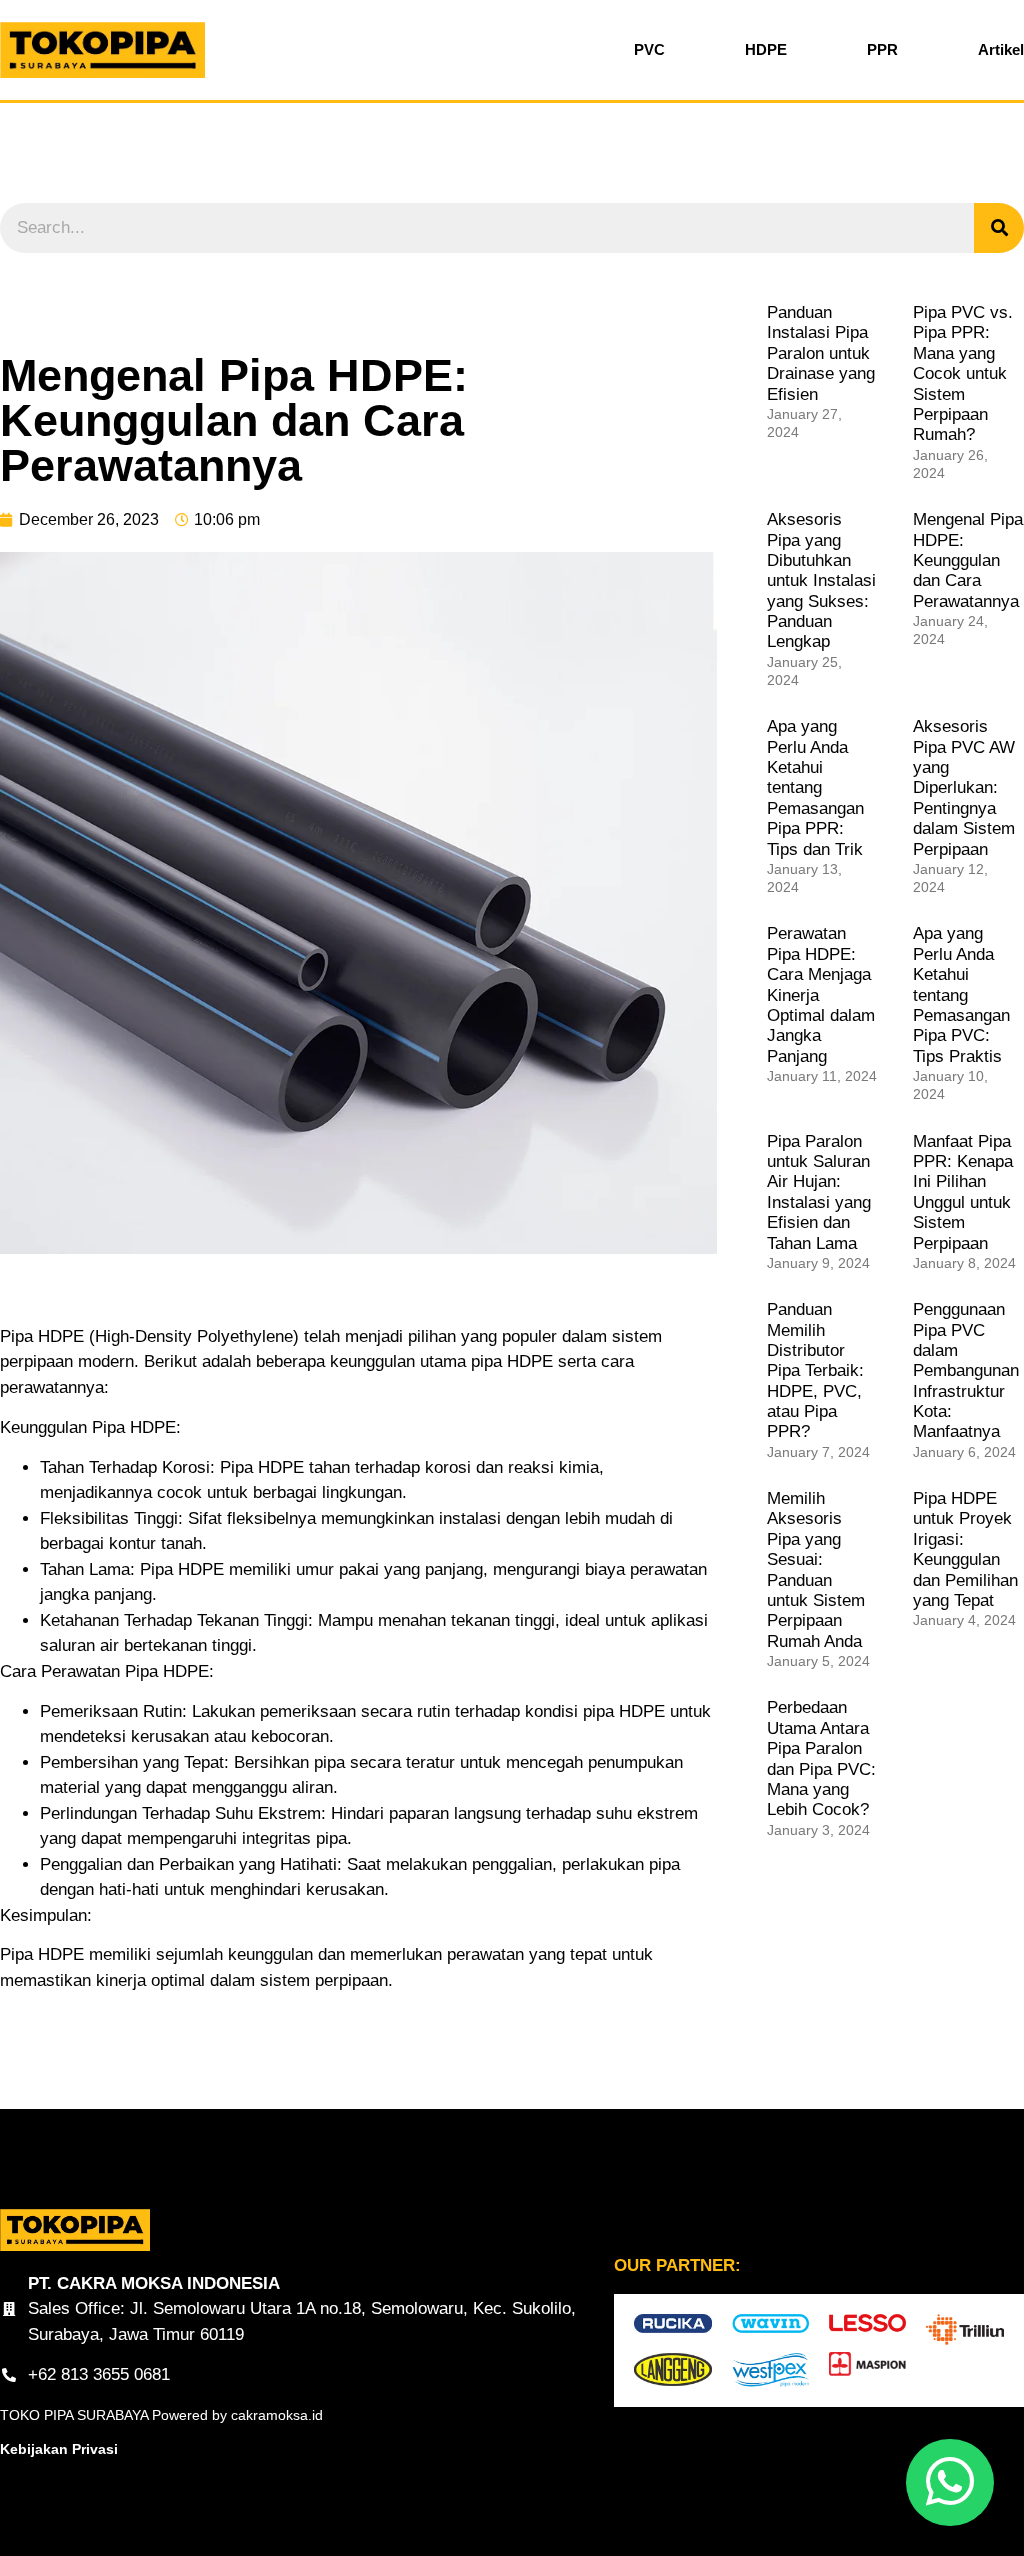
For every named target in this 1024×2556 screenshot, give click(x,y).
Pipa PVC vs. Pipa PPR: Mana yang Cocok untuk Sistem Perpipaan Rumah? (963, 373)
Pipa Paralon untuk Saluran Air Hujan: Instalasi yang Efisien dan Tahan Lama (819, 1192)
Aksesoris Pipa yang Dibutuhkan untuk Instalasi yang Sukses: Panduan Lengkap (821, 580)
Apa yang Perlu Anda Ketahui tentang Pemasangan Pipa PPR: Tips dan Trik (815, 787)
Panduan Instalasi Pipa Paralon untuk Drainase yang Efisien (821, 353)
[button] (950, 2482)
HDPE (766, 49)
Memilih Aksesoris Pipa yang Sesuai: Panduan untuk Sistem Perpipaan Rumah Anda (816, 1570)
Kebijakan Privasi (59, 2449)
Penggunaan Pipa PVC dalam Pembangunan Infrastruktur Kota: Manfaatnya (966, 1370)
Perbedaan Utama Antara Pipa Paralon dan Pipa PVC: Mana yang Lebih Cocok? (821, 1758)
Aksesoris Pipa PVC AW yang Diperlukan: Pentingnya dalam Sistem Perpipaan (964, 787)
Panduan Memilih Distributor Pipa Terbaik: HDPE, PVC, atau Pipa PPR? (815, 1370)
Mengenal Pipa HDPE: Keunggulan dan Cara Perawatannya (968, 560)
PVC (649, 49)
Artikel (1001, 49)
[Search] (999, 228)
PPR (882, 49)
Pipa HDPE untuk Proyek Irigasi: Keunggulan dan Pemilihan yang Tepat (965, 1549)
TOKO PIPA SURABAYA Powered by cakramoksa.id (161, 2415)
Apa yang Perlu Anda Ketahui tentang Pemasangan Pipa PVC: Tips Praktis (961, 994)
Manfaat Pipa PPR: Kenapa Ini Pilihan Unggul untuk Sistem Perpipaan (963, 1192)
